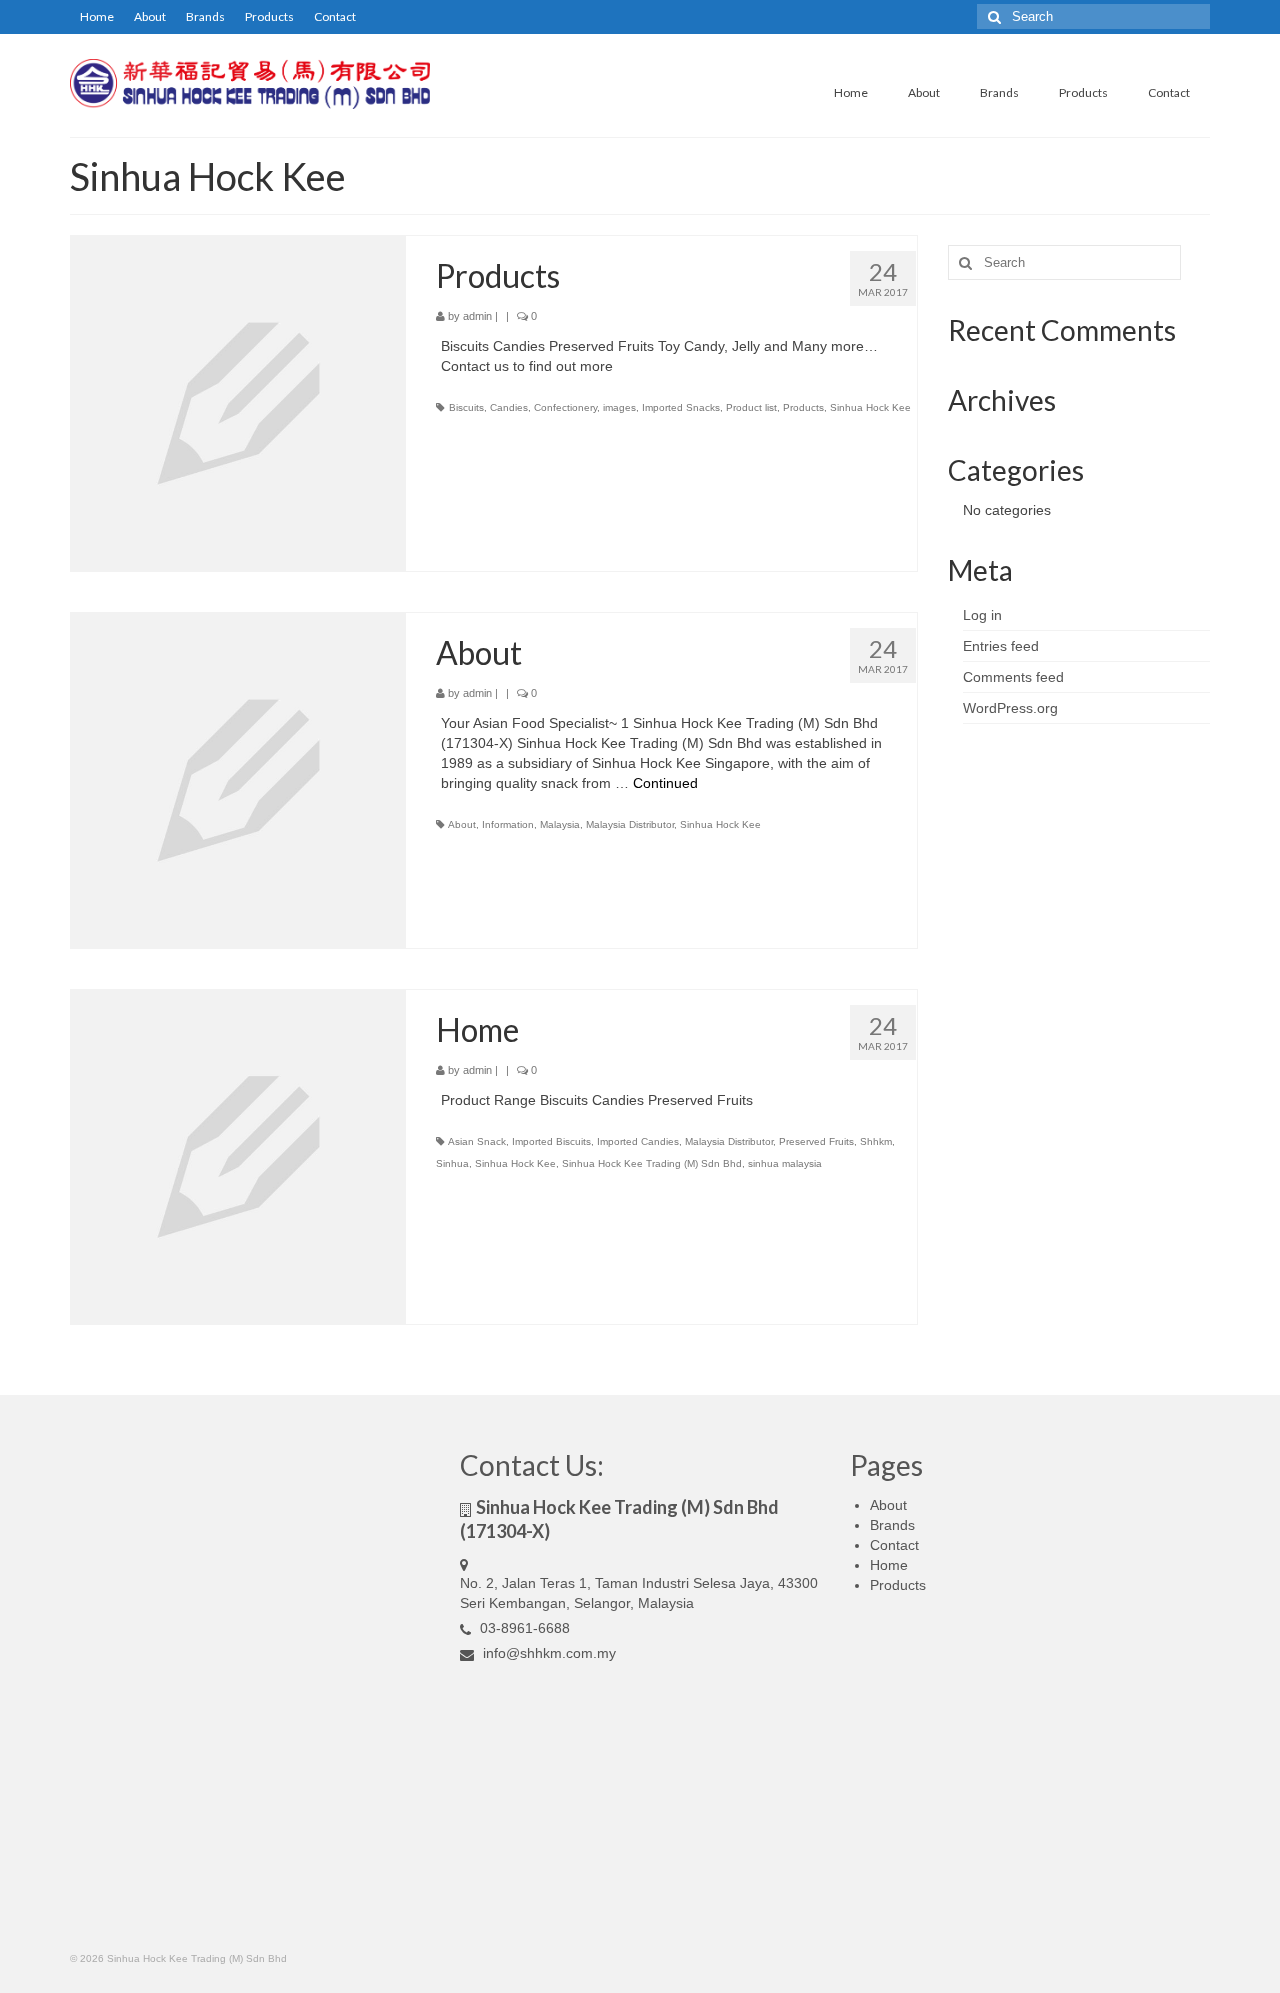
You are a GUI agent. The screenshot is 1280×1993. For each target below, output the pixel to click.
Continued (665, 783)
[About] (238, 779)
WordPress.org (1010, 708)
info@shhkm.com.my (547, 1653)
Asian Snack (477, 1141)
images (619, 407)
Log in (982, 615)
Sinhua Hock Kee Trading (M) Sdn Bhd (652, 1163)
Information (508, 824)
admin (477, 316)
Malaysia (560, 824)
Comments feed (1013, 677)
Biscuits (466, 407)
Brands (205, 16)
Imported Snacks (681, 407)
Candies (509, 407)
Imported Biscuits (551, 1141)
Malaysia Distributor (630, 824)
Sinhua (452, 1163)
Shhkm (876, 1141)
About (150, 16)
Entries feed (1001, 646)
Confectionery (565, 407)
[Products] (238, 402)
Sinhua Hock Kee (870, 407)
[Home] (238, 1156)
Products (269, 16)
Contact (335, 16)
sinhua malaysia (785, 1163)
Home (97, 16)
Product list (751, 407)
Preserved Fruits (816, 1141)
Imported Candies (638, 1141)
